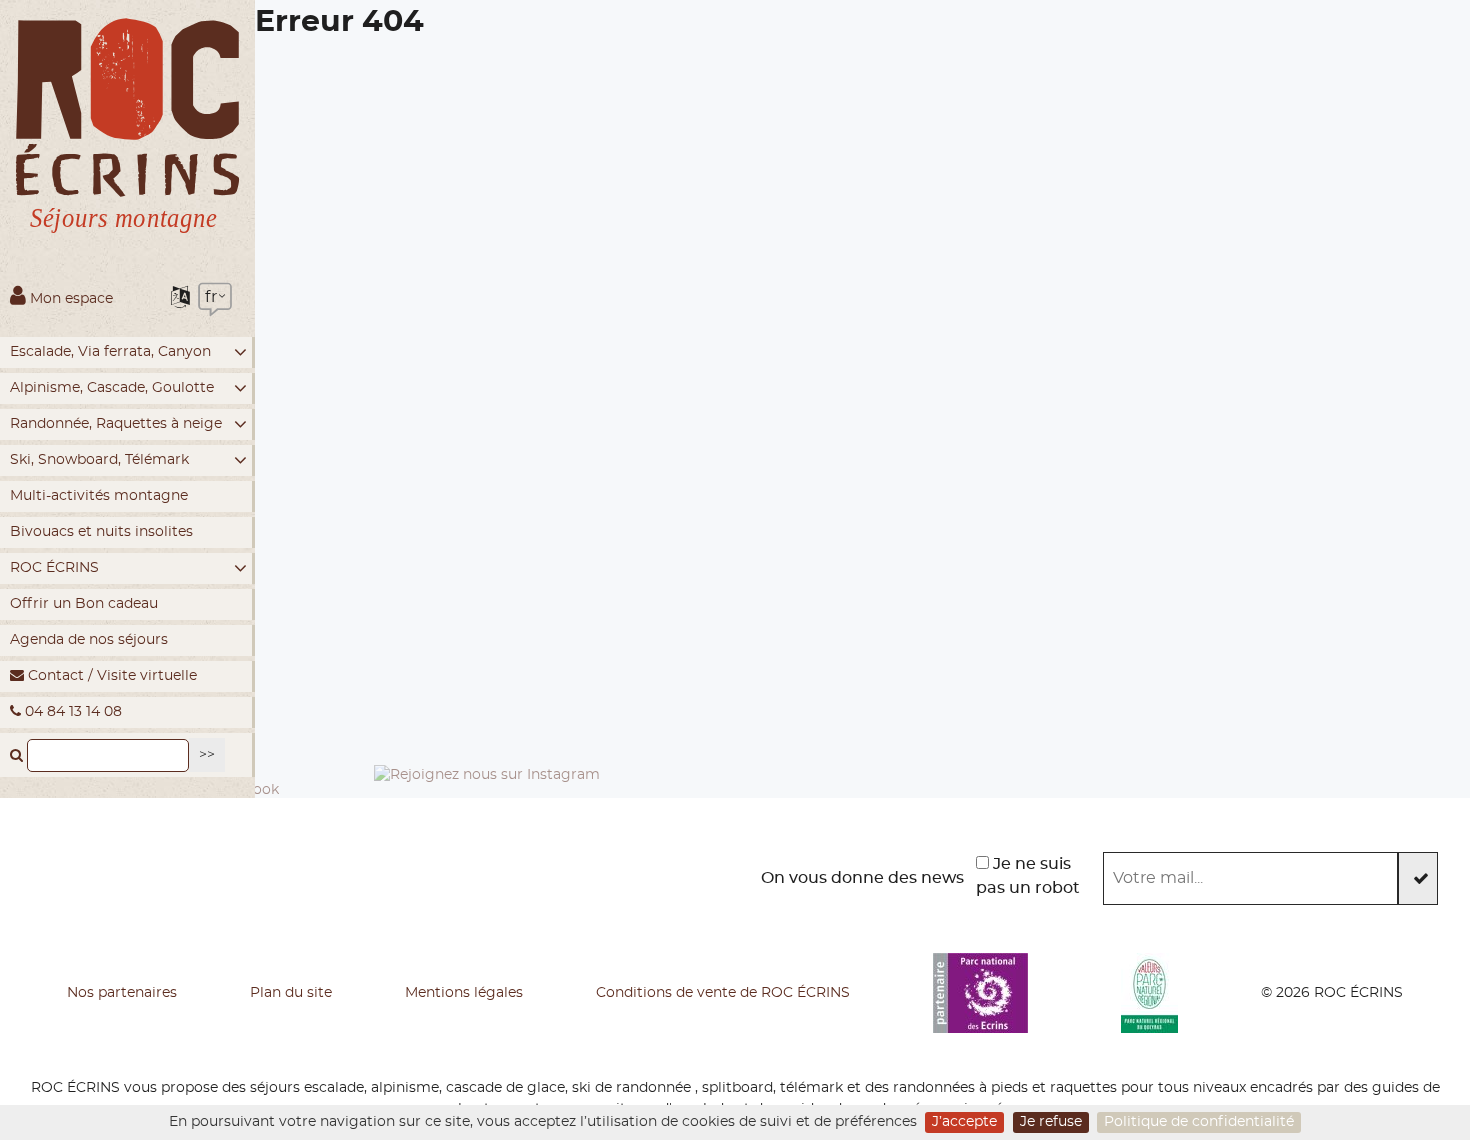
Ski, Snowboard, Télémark (99, 460)
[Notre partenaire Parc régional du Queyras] (1149, 993)
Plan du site (291, 993)
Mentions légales (464, 993)
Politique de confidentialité (1199, 1122)
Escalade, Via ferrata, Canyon (110, 352)
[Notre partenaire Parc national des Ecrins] (980, 993)
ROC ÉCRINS (54, 568)
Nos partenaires (122, 993)
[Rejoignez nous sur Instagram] (487, 878)
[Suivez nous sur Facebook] (181, 878)
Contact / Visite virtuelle (110, 676)
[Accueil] (127, 131)
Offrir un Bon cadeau (84, 604)
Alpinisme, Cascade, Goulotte (112, 388)
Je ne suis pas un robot (1028, 876)
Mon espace (69, 299)
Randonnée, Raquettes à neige (116, 424)
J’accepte (964, 1122)
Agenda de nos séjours (89, 640)
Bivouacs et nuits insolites (101, 532)
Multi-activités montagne (99, 496)
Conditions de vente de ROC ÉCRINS (723, 993)
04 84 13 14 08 (71, 712)
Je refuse (1051, 1122)
